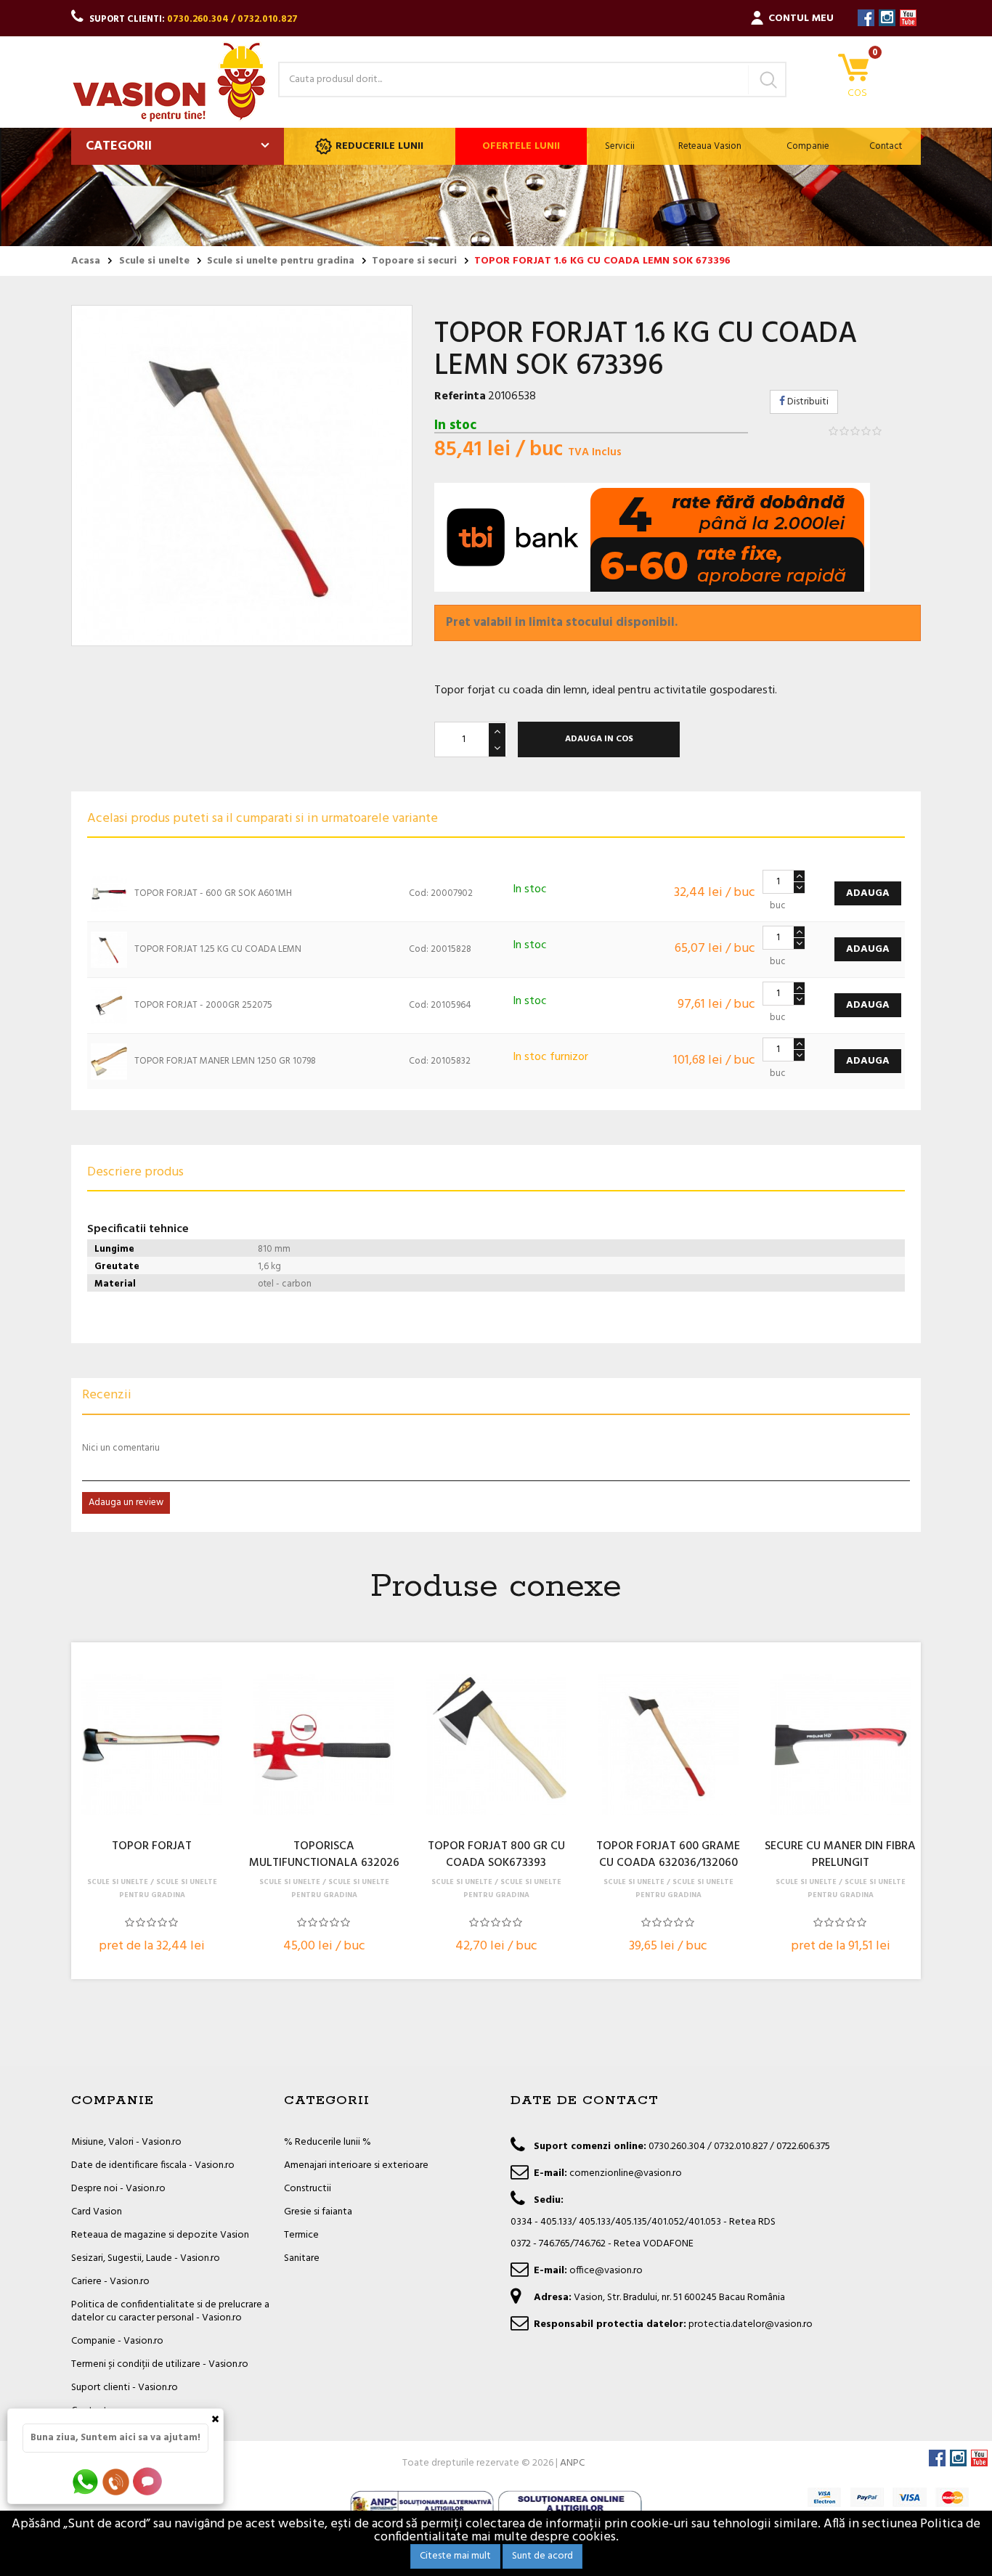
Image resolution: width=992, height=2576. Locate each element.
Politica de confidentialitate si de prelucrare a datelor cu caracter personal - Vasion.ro (170, 2311)
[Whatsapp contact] (86, 2481)
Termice (301, 2235)
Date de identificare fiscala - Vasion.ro (153, 2165)
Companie (808, 146)
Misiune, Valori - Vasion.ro (126, 2142)
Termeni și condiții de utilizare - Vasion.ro (160, 2364)
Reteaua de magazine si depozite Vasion (160, 2235)
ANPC (572, 2463)
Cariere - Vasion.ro (110, 2282)
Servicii (620, 146)
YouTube (908, 18)
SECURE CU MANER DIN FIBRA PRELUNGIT (840, 1855)
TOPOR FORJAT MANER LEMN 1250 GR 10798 (225, 1061)
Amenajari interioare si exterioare (356, 2165)
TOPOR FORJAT (152, 1847)
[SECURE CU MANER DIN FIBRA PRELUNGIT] (840, 1745)
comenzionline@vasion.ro (626, 2173)
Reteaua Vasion (710, 146)
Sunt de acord (542, 2556)
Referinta (460, 396)
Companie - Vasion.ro (117, 2341)
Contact (886, 146)
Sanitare (302, 2258)
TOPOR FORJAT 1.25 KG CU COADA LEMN (218, 949)
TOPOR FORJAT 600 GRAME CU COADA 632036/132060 (668, 1855)
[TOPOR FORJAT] (152, 1745)
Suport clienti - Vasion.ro (125, 2388)
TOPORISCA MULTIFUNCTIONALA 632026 (324, 1855)
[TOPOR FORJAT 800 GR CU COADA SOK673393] (496, 1745)
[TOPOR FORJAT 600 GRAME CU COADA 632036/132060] (668, 1745)
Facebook (866, 18)
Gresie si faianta (318, 2212)
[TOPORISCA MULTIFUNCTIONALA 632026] (324, 1745)
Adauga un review (126, 1503)
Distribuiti (807, 402)
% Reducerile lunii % (328, 2142)
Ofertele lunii (521, 146)
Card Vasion (97, 2212)
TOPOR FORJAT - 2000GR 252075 (203, 1005)
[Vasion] (169, 82)
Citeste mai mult (455, 2556)
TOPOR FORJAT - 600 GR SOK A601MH (213, 893)
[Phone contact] (118, 2481)
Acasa (86, 261)
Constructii (308, 2189)
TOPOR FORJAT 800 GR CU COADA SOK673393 (496, 1855)
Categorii (119, 146)
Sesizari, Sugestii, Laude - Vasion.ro (146, 2258)
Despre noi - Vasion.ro (118, 2189)
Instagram (887, 18)
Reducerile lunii (379, 146)
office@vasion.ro (606, 2271)
